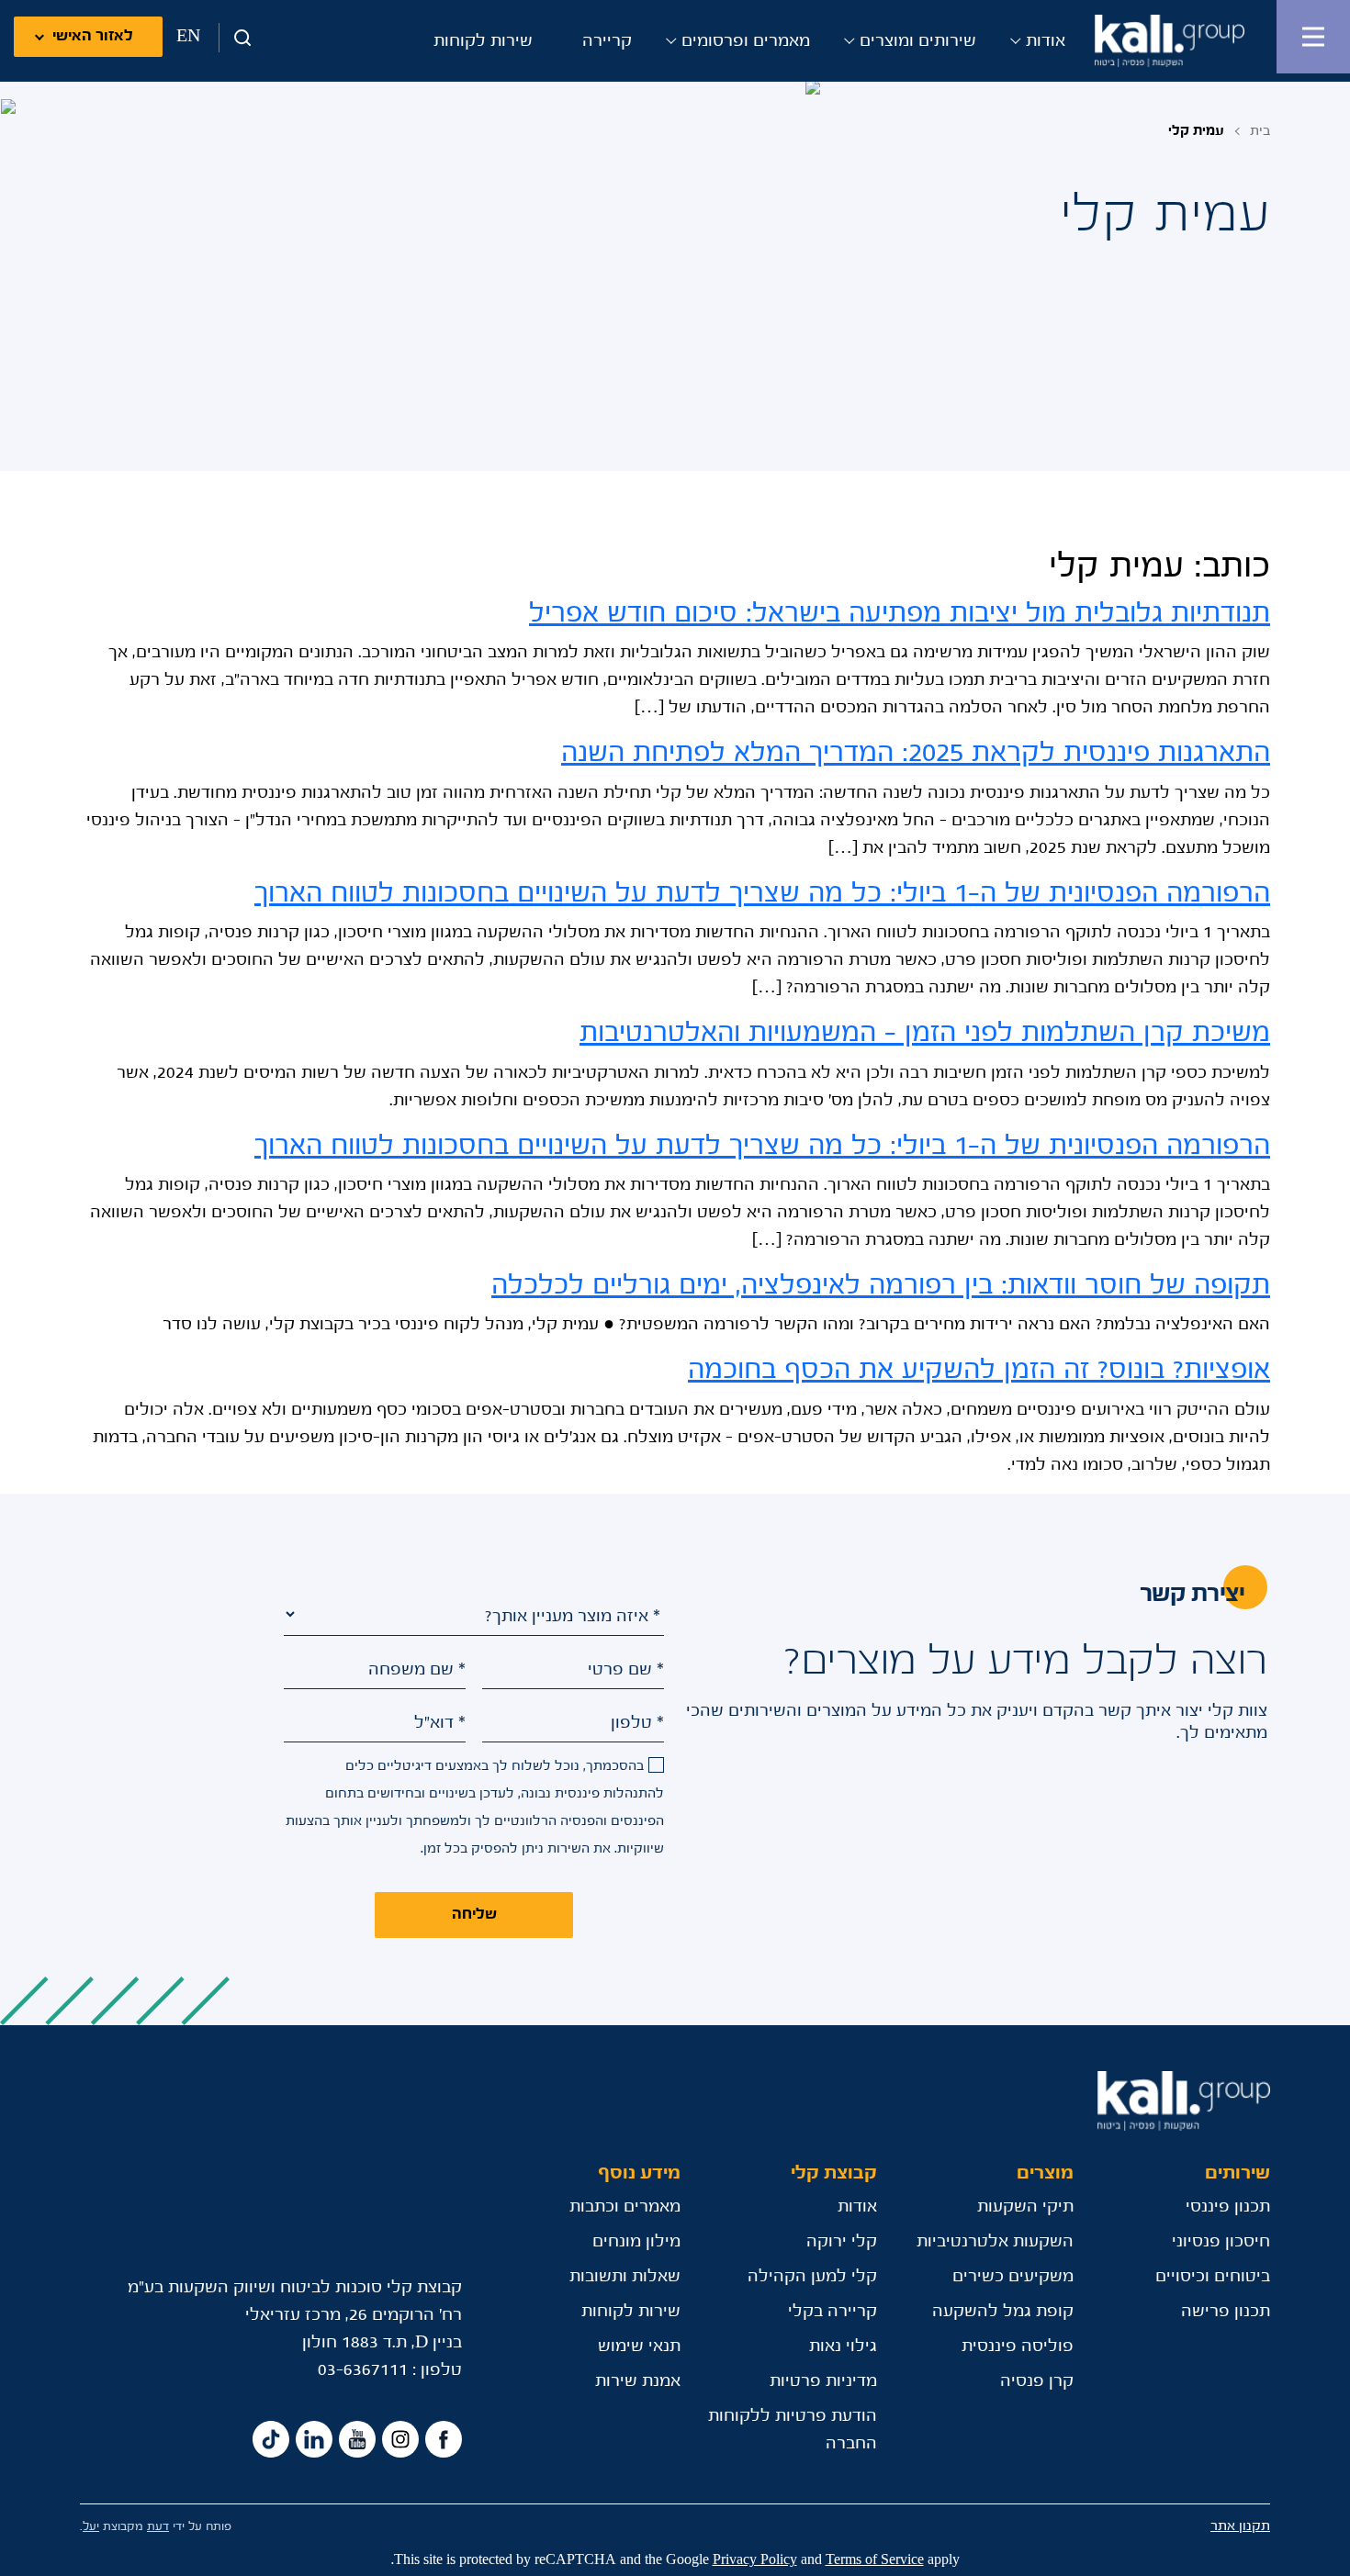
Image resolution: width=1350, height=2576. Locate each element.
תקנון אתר (1240, 2526)
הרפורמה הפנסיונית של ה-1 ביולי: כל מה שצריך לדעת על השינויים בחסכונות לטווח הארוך (762, 894)
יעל (91, 2527)
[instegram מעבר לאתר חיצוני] (400, 2439)
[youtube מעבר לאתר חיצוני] (357, 2439)
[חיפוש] (236, 38)
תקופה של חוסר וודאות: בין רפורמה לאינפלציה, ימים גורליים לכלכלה (881, 1286)
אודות (1046, 41)
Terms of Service (875, 2560)
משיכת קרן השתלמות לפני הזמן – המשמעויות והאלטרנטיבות (925, 1033)
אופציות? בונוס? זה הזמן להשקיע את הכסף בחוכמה (979, 1370)
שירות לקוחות (483, 41)
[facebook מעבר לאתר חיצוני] (444, 2439)
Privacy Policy (755, 2560)
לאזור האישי (93, 36)
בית (1260, 131)
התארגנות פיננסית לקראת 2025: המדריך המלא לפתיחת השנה (916, 753)
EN (188, 37)
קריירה (607, 41)
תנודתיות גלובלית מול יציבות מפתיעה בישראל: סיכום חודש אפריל (900, 614)
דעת (158, 2527)
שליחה (474, 1915)
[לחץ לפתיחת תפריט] (1313, 37)
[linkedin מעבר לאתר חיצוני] (314, 2439)
